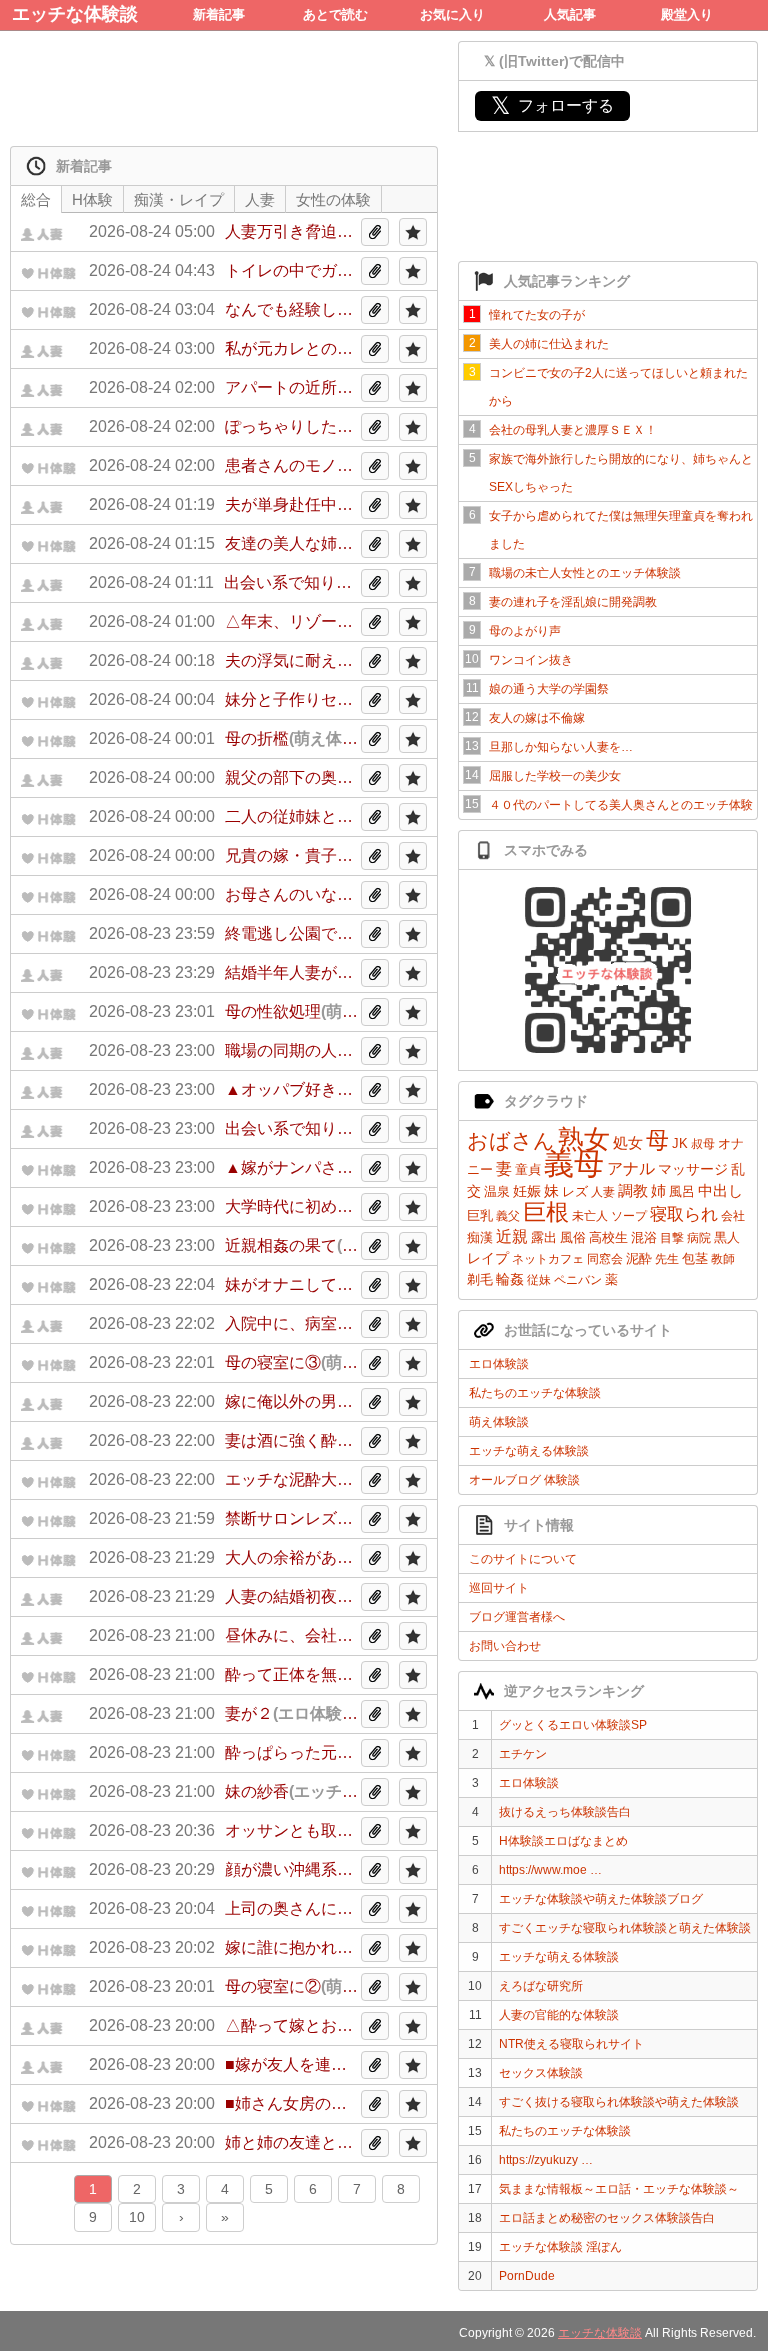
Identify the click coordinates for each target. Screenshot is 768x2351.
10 (137, 2217)
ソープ (629, 1216)
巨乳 (480, 1215)
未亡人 (590, 1216)
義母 (574, 1163)
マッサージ (693, 1169)
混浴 (644, 1237)
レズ (575, 1191)
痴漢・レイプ (179, 199)
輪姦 (510, 1279)
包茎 (695, 1258)
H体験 (92, 199)
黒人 (727, 1237)
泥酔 (639, 1258)
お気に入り (452, 14)
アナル (631, 1168)
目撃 (672, 1238)
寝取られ (684, 1214)
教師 (723, 1259)
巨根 (546, 1212)
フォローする (552, 105)
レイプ (488, 1258)
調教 (633, 1190)
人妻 (603, 1192)
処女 (628, 1142)
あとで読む (335, 14)
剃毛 (480, 1279)
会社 (733, 1216)
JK (680, 1143)
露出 (544, 1237)
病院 (699, 1238)
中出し (720, 1190)
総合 (36, 199)
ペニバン (578, 1280)
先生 (667, 1259)
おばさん (511, 1140)
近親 (512, 1236)
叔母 (703, 1144)
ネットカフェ (548, 1259)
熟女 (584, 1139)
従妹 (539, 1280)
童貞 (528, 1169)
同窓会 (605, 1259)
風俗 (573, 1237)
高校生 (608, 1237)
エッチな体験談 (75, 14)
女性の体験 (333, 199)
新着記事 (219, 14)
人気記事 (570, 14)
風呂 (682, 1191)
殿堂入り (687, 14)
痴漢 (480, 1237)
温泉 (497, 1191)
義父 (508, 1216)
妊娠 (527, 1191)
